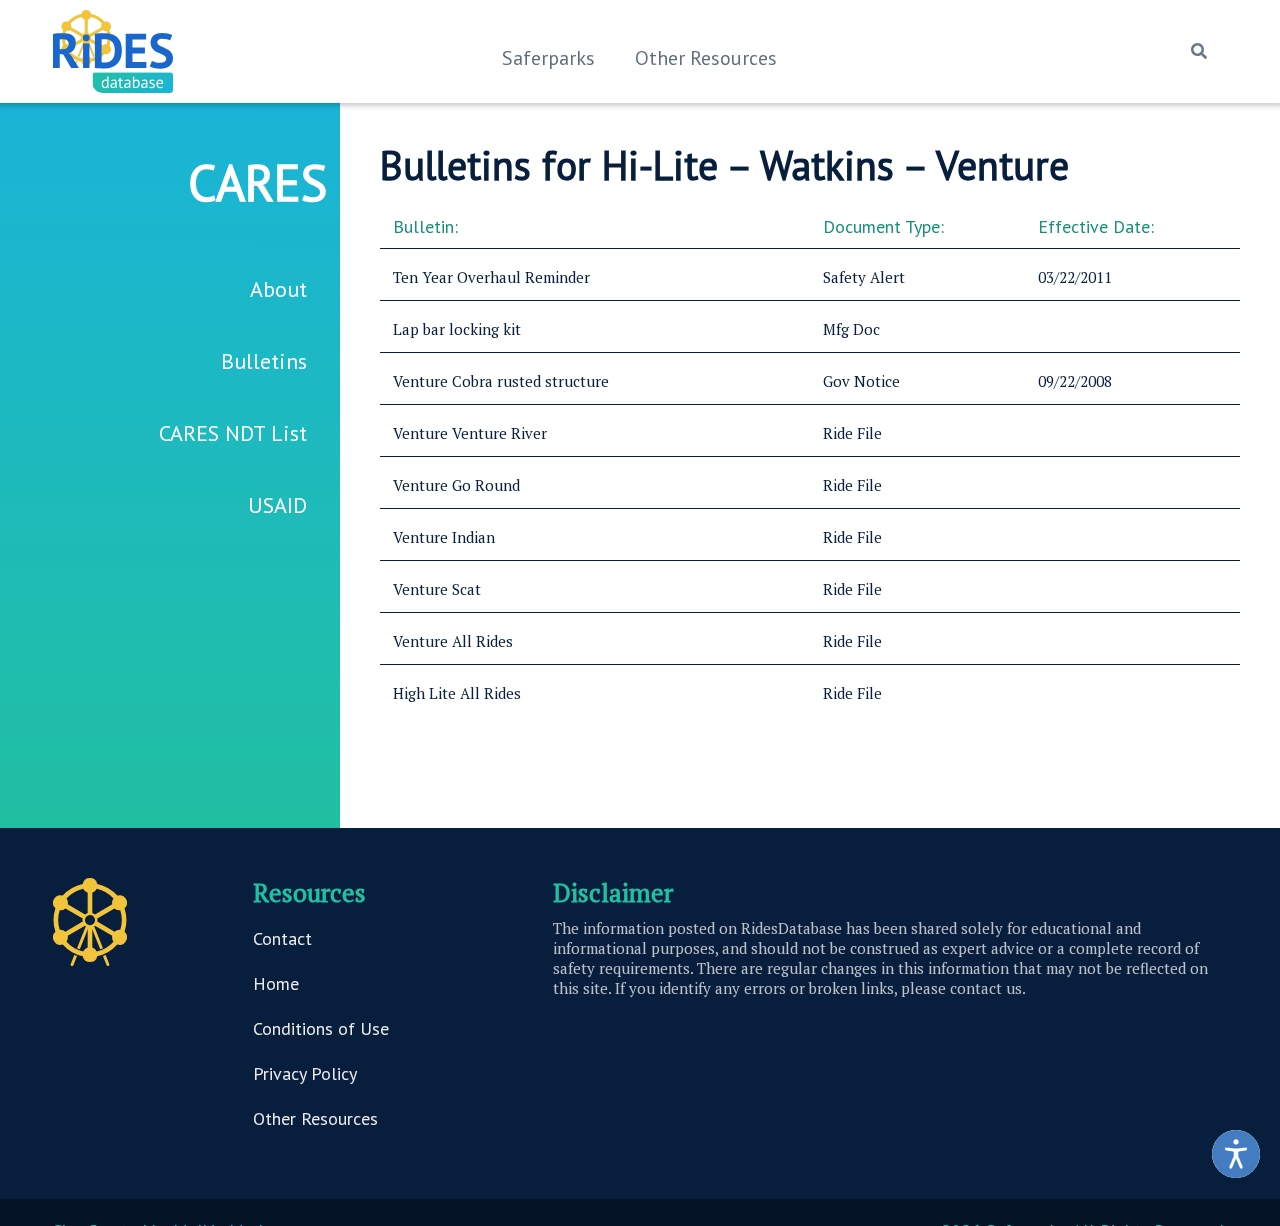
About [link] (278, 289)
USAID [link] (277, 505)
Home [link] (276, 983)
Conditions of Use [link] (321, 1028)
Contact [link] (282, 938)
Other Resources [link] (706, 58)
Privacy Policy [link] (305, 1073)
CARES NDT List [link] (233, 433)
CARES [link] (257, 182)
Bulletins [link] (264, 361)
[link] (1236, 1154)
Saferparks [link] (548, 58)
